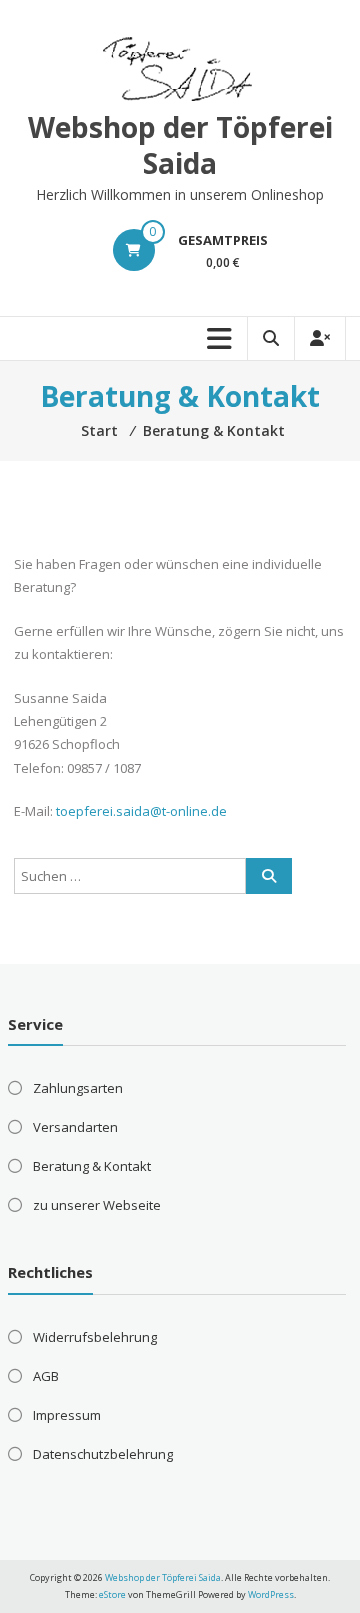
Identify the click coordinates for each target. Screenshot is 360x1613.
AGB (46, 1376)
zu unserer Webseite (97, 1205)
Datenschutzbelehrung (103, 1454)
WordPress (271, 1594)
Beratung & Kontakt (92, 1166)
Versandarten (75, 1127)
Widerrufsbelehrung (95, 1337)
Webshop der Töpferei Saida (180, 145)
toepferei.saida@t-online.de (141, 811)
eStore (112, 1594)
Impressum (67, 1415)
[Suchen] (269, 876)
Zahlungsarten (78, 1088)
